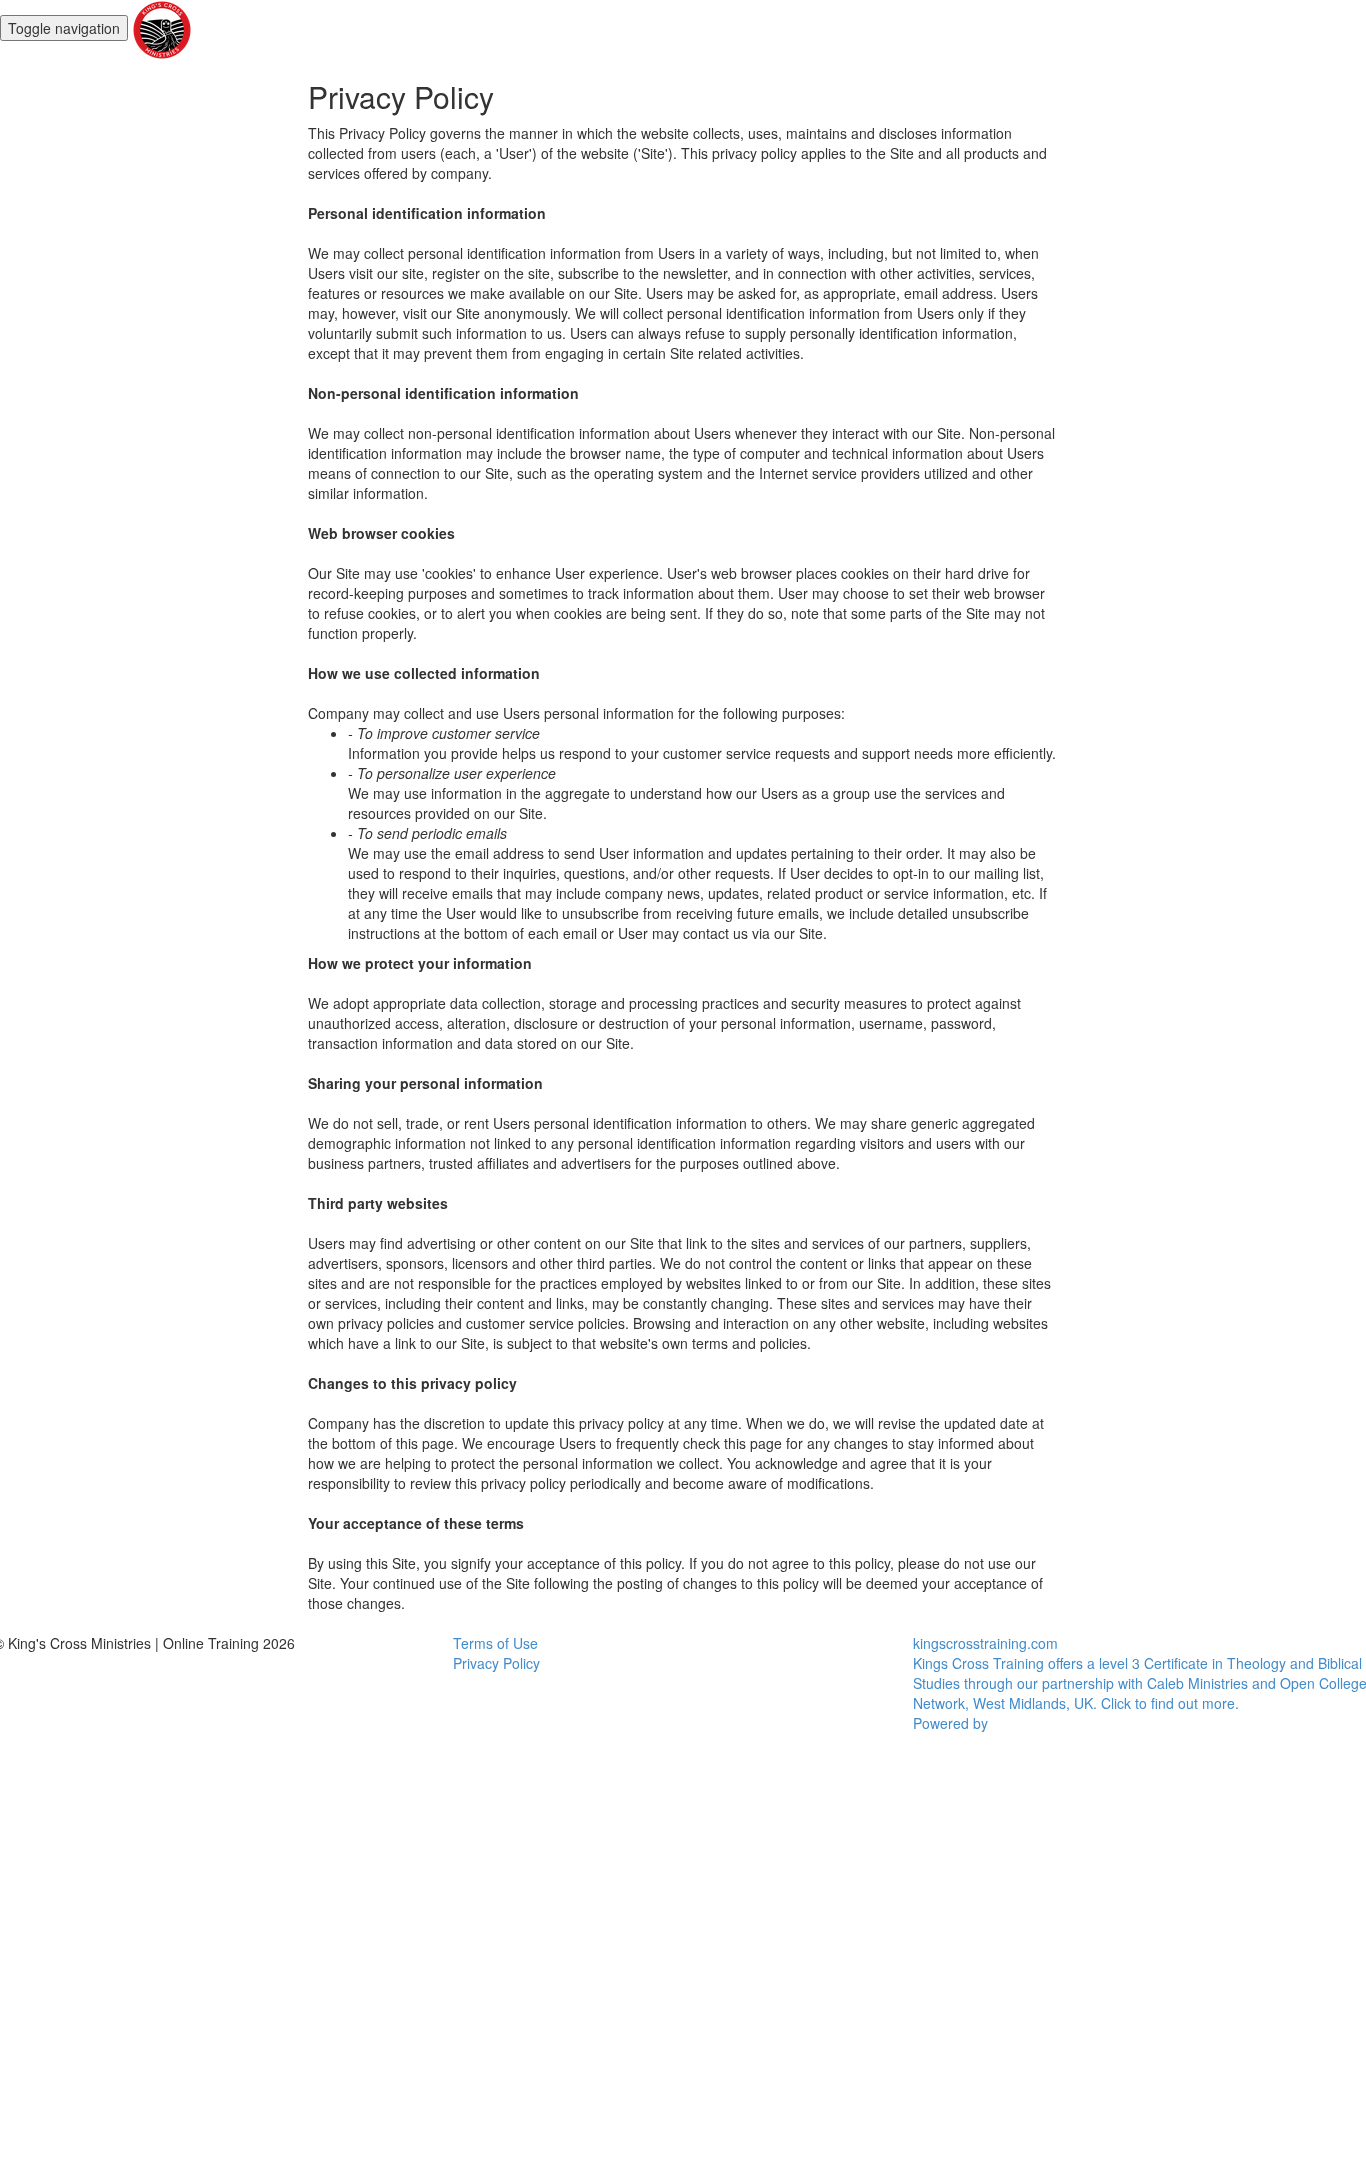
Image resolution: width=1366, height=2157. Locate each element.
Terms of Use (495, 1643)
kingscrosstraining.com (985, 1643)
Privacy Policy (496, 1663)
